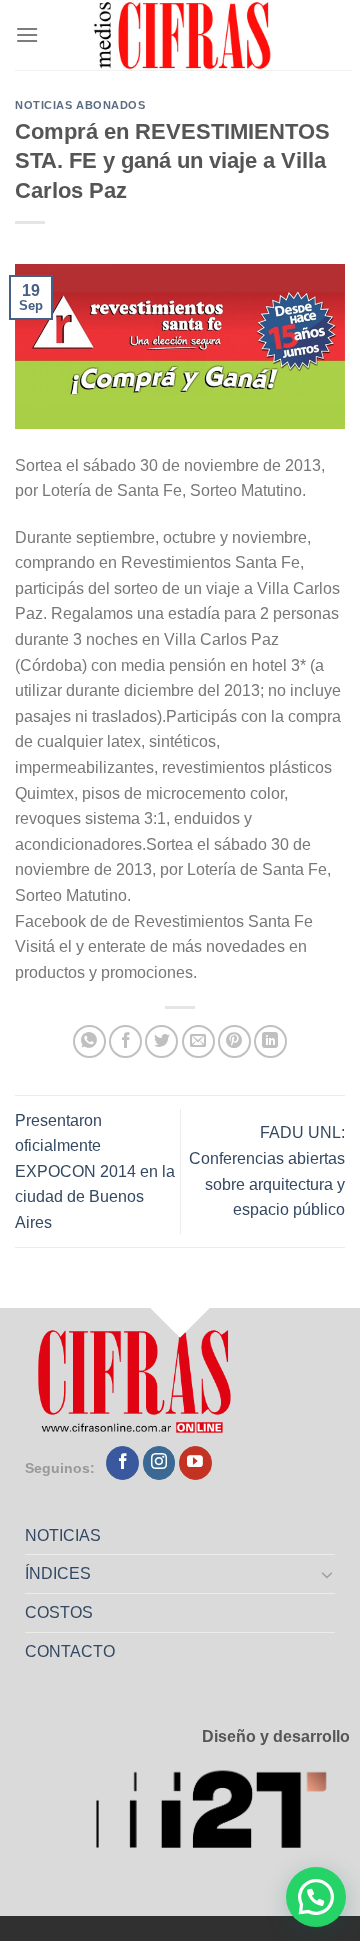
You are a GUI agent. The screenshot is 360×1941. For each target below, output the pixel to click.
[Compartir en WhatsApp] (89, 1041)
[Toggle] (328, 1574)
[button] (316, 1897)
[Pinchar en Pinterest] (234, 1041)
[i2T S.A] (222, 1815)
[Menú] (27, 34)
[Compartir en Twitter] (161, 1041)
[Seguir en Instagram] (159, 1463)
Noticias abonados (80, 105)
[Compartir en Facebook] (125, 1041)
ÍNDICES (58, 1573)
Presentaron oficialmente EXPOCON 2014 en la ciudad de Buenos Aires (95, 1171)
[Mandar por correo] (198, 1041)
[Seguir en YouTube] (195, 1463)
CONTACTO (70, 1651)
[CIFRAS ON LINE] (184, 35)
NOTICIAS (63, 1535)
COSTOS (59, 1612)
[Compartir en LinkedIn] (270, 1041)
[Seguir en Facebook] (122, 1463)
